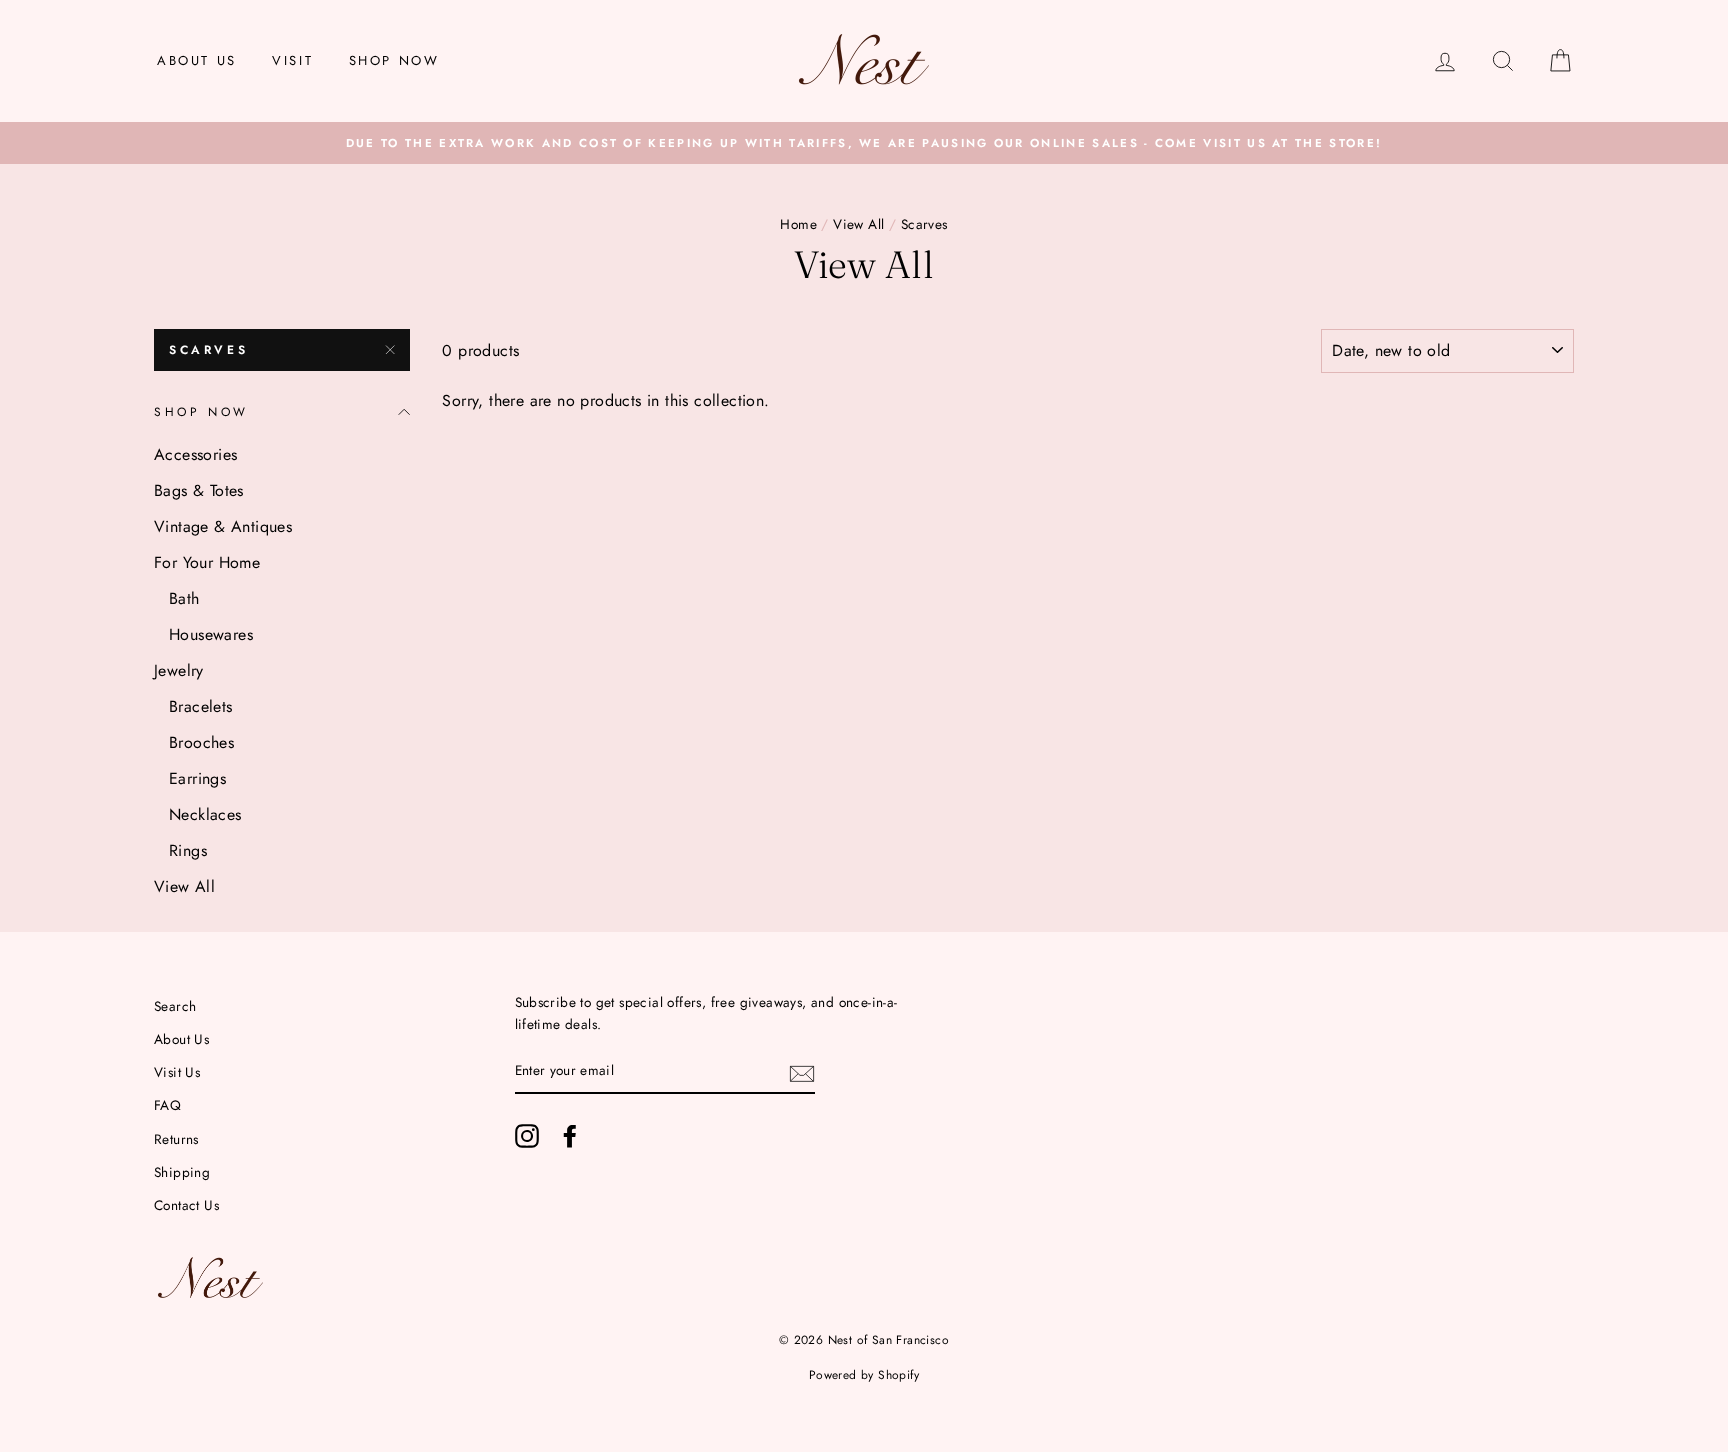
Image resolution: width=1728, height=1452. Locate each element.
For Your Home (207, 562)
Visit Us (177, 1072)
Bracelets (201, 706)
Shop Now (394, 60)
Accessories (195, 454)
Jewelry (179, 670)
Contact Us (186, 1205)
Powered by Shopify (864, 1375)
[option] (864, 143)
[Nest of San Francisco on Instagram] (527, 1136)
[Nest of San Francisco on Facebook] (570, 1136)
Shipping (182, 1172)
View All (858, 224)
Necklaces (205, 814)
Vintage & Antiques (223, 526)
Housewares (211, 634)
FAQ (167, 1105)
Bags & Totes (199, 490)
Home (798, 224)
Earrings (197, 778)
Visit (292, 60)
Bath (184, 598)
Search (175, 1006)
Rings (188, 850)
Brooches (201, 742)
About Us (197, 60)
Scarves (208, 350)
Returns (176, 1139)
